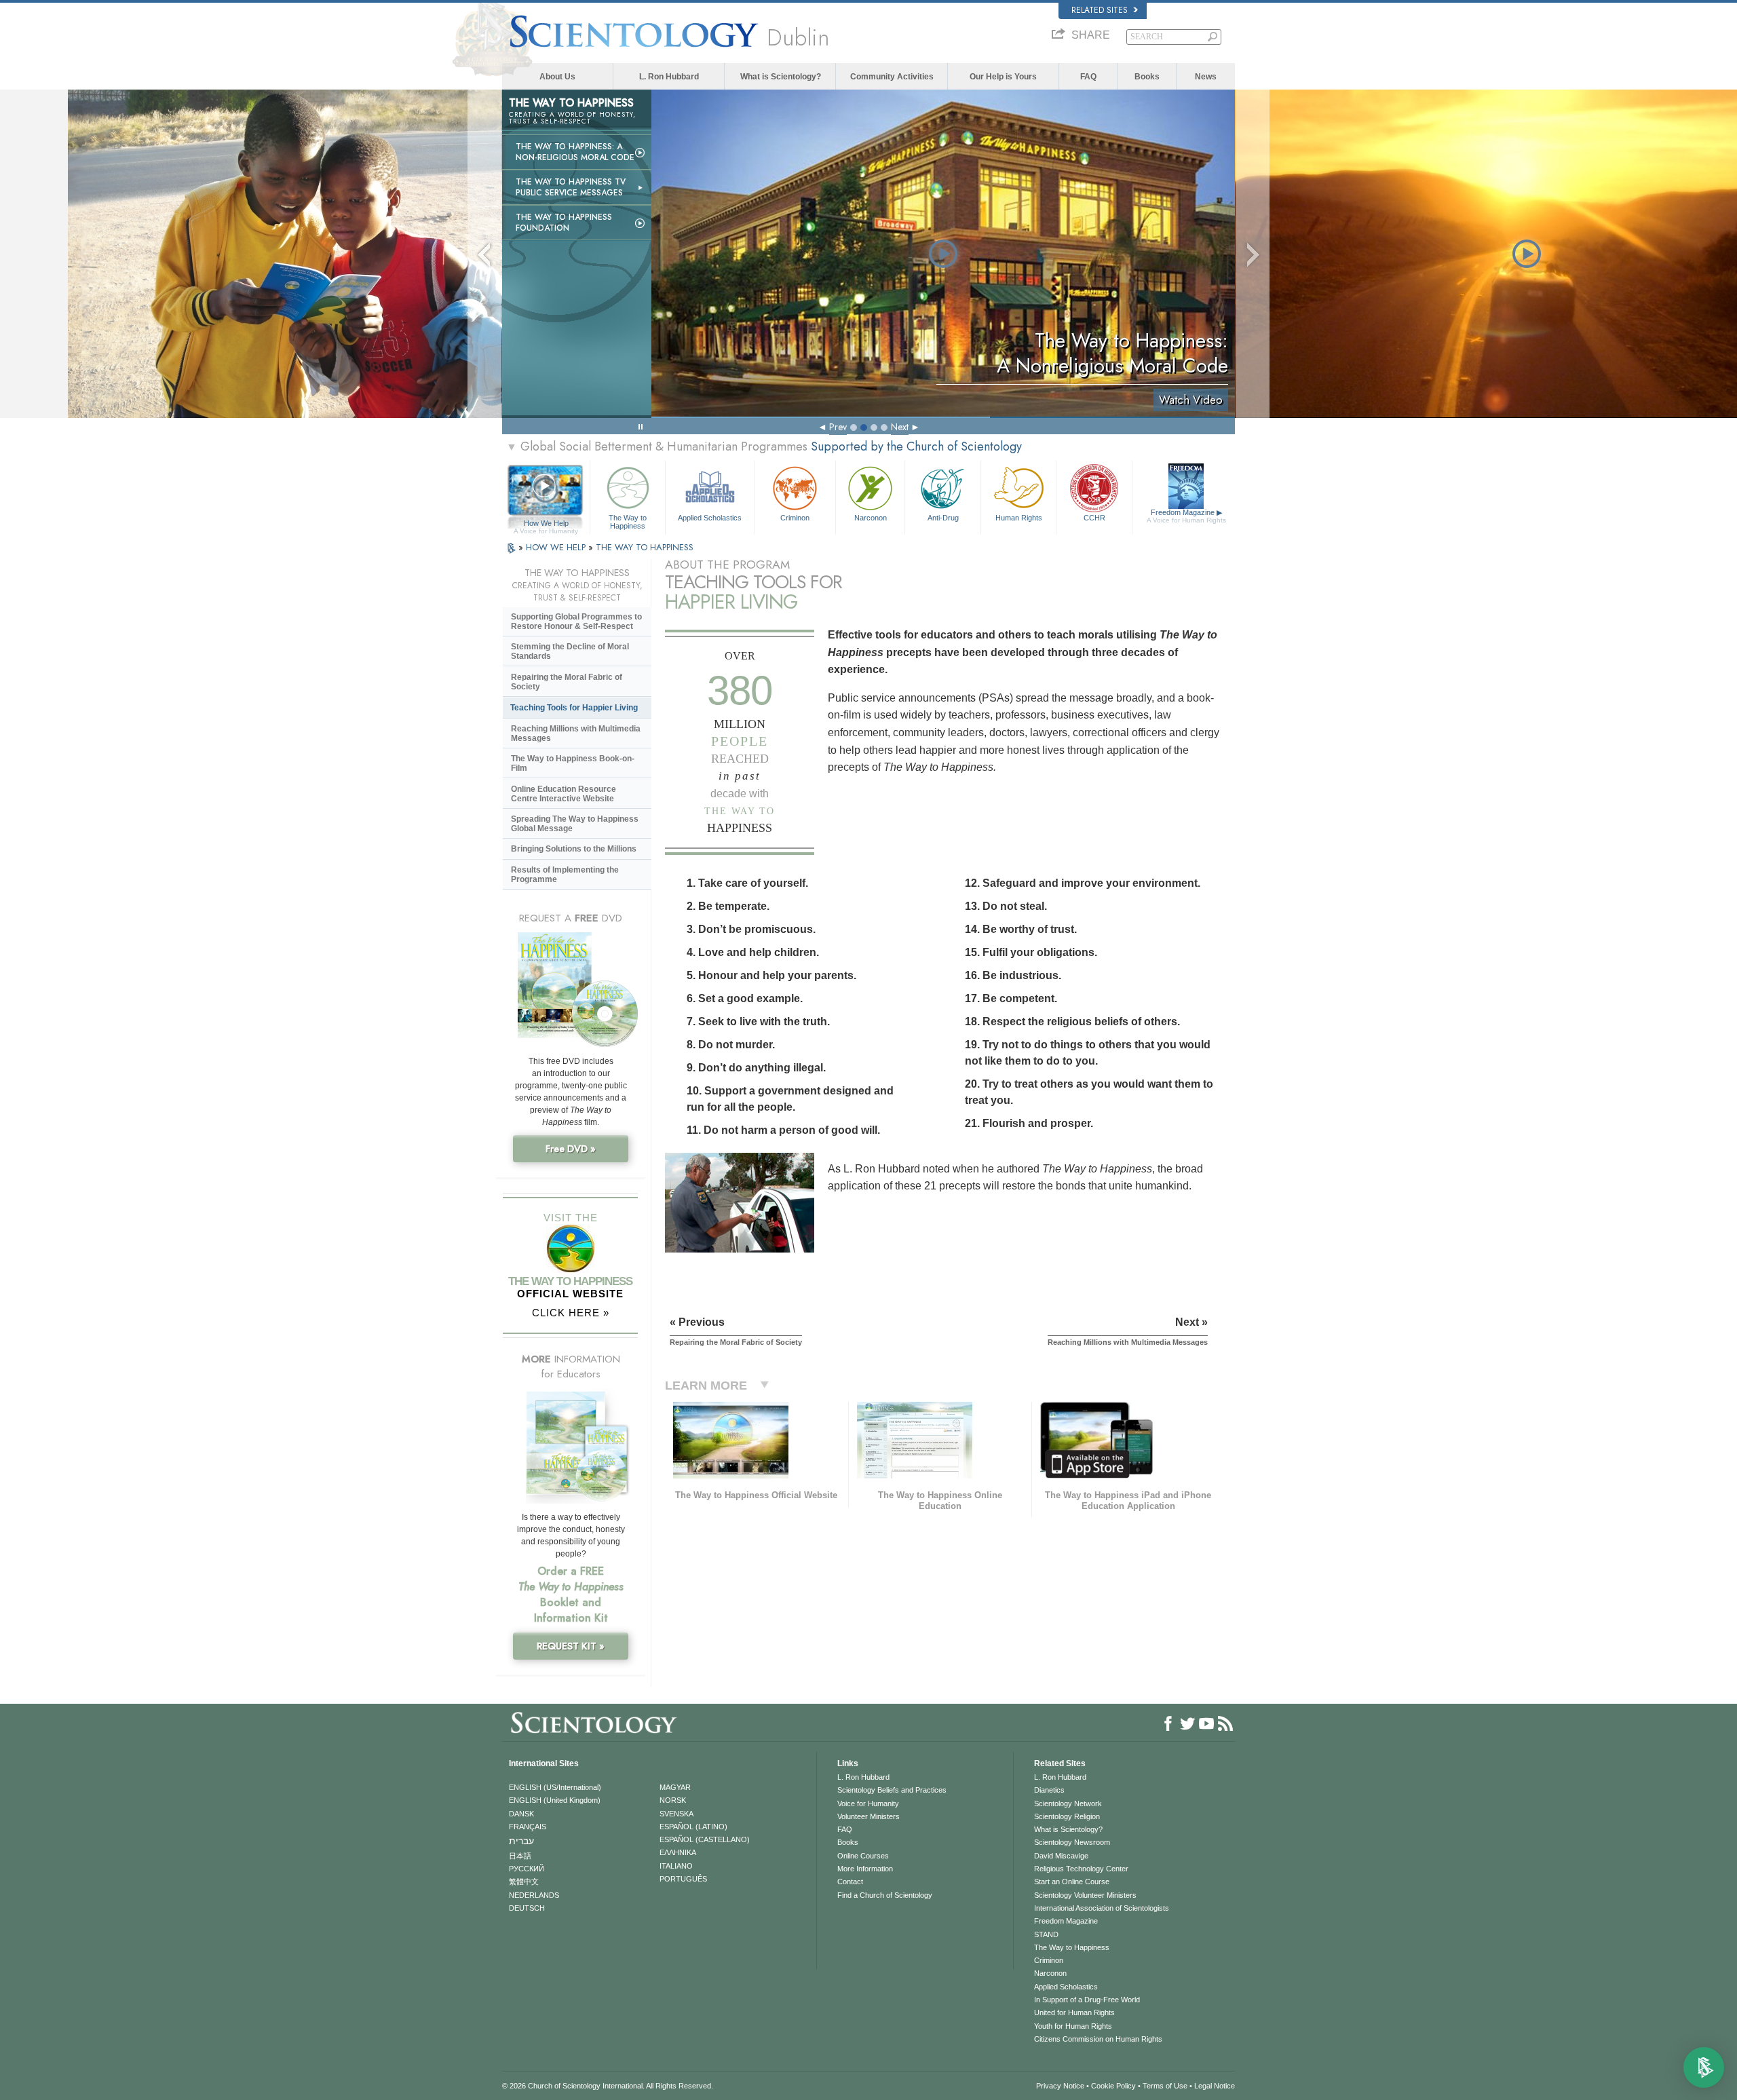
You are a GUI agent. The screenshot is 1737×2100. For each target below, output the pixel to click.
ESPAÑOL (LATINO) (693, 1827)
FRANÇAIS (528, 1827)
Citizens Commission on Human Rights (1098, 2039)
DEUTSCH (527, 1908)
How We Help (546, 524)
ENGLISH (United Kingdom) (555, 1800)
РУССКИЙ (527, 1869)
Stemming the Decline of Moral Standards (570, 651)
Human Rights (1019, 518)
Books (1147, 77)
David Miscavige (1061, 1856)
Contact (850, 1882)
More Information (865, 1869)
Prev (838, 427)
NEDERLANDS (534, 1895)
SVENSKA (676, 1814)
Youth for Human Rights (1073, 2026)
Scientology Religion (1067, 1816)
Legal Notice (1215, 2086)
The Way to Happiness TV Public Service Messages (571, 187)
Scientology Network (1068, 1803)
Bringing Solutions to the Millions (574, 849)
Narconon (871, 518)
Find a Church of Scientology (885, 1895)
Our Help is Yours (1003, 77)
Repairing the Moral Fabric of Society (567, 682)
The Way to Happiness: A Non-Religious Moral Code (575, 152)
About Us (557, 77)
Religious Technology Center (1081, 1869)
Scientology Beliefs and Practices (892, 1790)
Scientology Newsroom (1072, 1842)
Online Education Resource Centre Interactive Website (564, 794)
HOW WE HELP (557, 547)
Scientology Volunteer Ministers (1085, 1895)
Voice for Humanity (868, 1803)
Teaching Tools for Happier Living (574, 708)
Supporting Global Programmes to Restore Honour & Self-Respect (576, 622)
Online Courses (863, 1856)
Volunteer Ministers (868, 1816)
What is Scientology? (781, 77)
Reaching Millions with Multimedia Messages (576, 733)
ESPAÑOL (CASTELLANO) (705, 1839)
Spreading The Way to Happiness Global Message (575, 824)
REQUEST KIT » (571, 1646)
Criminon (795, 518)
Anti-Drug (943, 518)
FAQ (1088, 77)
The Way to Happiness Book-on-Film (573, 763)
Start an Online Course (1072, 1882)
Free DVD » (571, 1149)
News (1206, 77)
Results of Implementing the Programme (565, 875)
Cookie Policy (1113, 2086)
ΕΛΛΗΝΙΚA (678, 1852)
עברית (521, 1841)
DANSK (521, 1814)
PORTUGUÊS (683, 1879)
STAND (1046, 1934)
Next (900, 427)
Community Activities (892, 77)
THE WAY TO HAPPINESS (645, 547)
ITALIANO (676, 1866)
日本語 (520, 1856)
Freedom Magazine (1186, 516)
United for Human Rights (1074, 2012)
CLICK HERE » (571, 1313)
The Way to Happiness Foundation (564, 223)
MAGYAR (675, 1787)
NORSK (673, 1800)
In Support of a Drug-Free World (1087, 2000)
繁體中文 (524, 1882)
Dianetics (1049, 1790)
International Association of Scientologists (1102, 1908)
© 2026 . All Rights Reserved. (608, 2086)
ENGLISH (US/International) (555, 1787)
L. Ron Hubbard (669, 77)
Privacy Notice (1060, 2086)
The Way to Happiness (628, 521)
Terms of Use (1165, 2086)
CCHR (1094, 518)
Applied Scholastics (710, 518)
